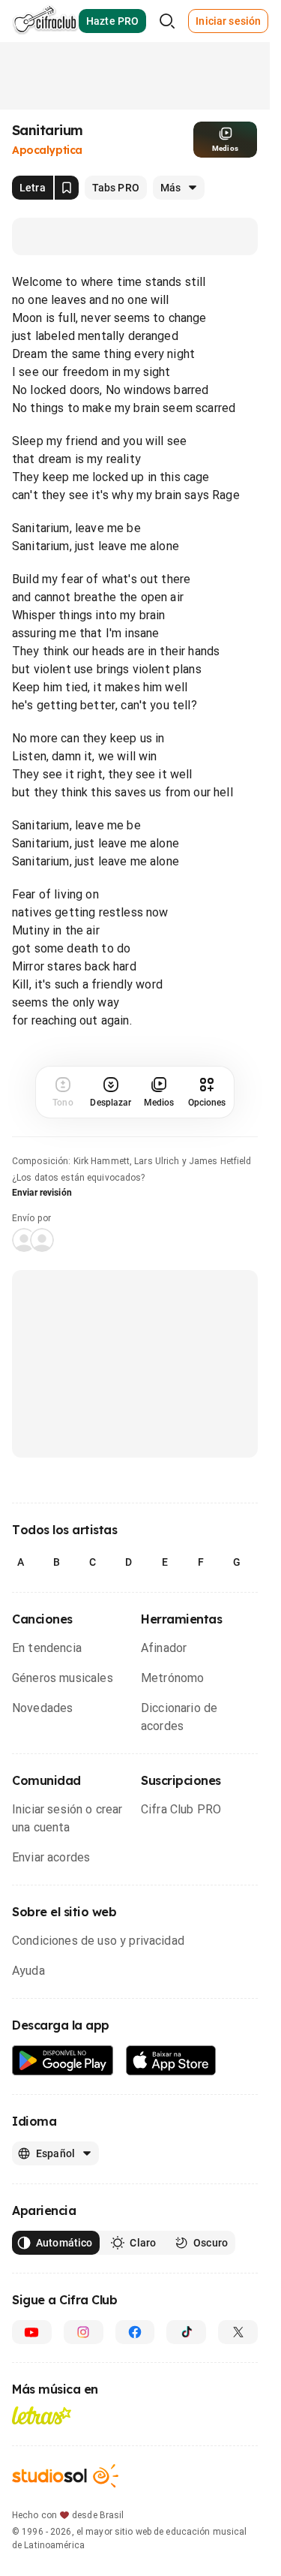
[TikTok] (186, 2332)
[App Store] (171, 2061)
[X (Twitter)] (238, 2332)
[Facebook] (135, 2332)
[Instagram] (84, 2332)
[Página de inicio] (45, 21)
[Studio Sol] (65, 2476)
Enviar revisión (42, 1193)
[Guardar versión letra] (67, 188)
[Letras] (42, 2415)
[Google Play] (63, 2061)
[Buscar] (167, 21)
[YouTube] (32, 2332)
